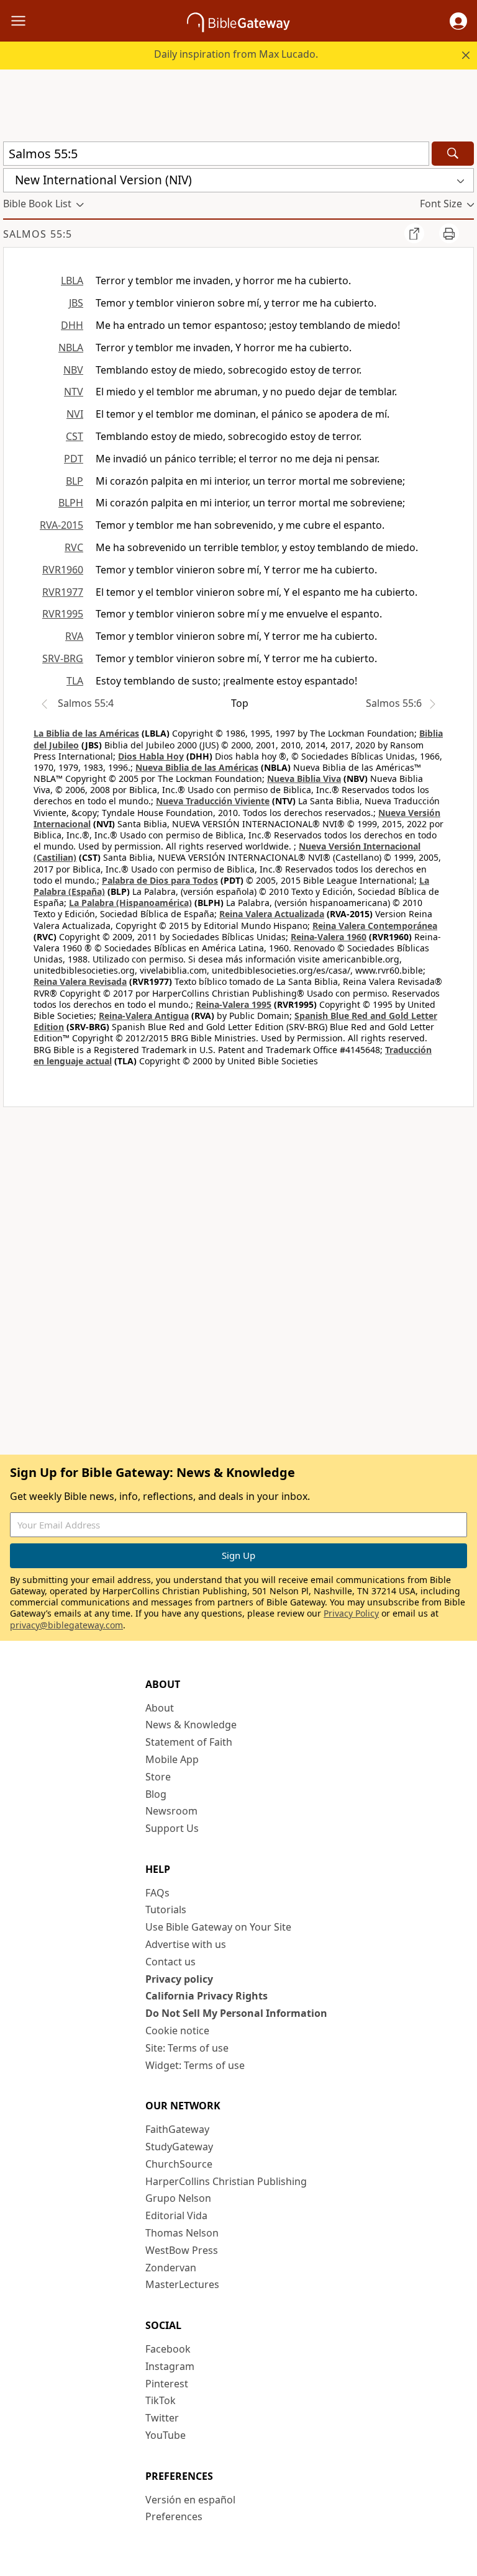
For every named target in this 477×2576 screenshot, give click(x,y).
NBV (73, 370)
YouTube (166, 2435)
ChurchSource (179, 2164)
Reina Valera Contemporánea (375, 926)
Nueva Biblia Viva (304, 779)
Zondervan (171, 2268)
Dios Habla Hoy (151, 756)
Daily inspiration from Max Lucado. (236, 54)
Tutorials (166, 1910)
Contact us (170, 1962)
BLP (75, 481)
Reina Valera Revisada (80, 981)
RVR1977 (63, 592)
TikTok (161, 2400)
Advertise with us (186, 1944)
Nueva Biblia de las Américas (197, 767)
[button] (458, 21)
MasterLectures (182, 2284)
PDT (74, 459)
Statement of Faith (189, 1742)
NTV (74, 392)
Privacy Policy (351, 1613)
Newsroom (171, 1811)
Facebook (168, 2349)
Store (158, 1777)
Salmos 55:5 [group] (38, 234)
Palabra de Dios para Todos (160, 880)
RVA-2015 (61, 525)
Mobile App (172, 1759)
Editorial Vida (176, 2215)
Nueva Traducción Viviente (213, 801)
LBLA (72, 280)
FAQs (157, 1893)
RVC (74, 547)
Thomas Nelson (182, 2233)
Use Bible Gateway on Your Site (218, 1927)
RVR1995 (63, 614)
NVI (75, 414)
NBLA (71, 348)
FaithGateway (177, 2129)
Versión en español (190, 2500)
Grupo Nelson (178, 2198)
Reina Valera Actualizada (272, 914)
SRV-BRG (63, 658)
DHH (72, 325)
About (160, 1708)
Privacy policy (179, 1979)
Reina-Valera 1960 (329, 937)
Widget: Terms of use (195, 2065)
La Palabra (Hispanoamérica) (130, 903)
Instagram (170, 2366)
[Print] (449, 233)
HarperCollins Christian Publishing (226, 2181)
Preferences (174, 2516)
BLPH (71, 503)
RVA (74, 636)
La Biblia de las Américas (86, 733)
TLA (75, 681)
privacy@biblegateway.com (66, 1625)
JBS (76, 303)
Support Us (172, 1828)
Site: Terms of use (187, 2048)
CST (75, 436)
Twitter (162, 2418)
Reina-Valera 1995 (234, 1004)
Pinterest (167, 2384)
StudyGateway (179, 2147)
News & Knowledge (191, 1725)
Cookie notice (177, 2031)
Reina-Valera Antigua (144, 1016)
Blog (156, 1794)
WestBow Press (182, 2250)
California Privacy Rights (207, 1996)
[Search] (453, 154)
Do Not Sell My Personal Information (236, 2013)
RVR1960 (63, 570)
